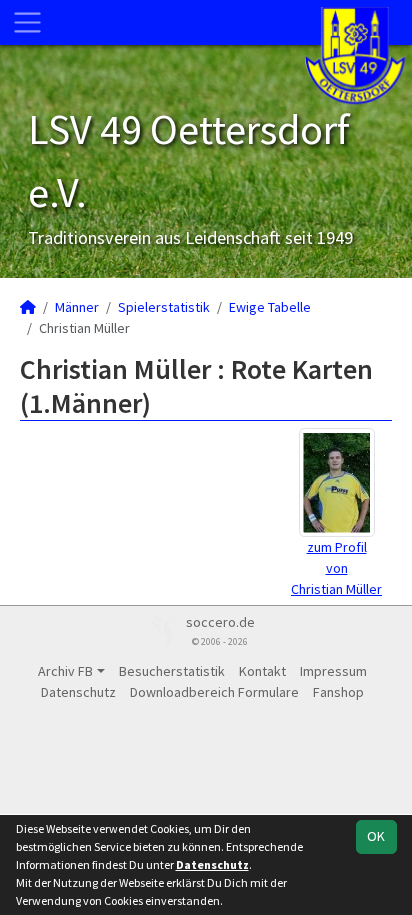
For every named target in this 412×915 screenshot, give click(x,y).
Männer (77, 307)
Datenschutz (78, 692)
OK (376, 836)
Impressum (333, 671)
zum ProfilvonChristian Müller (336, 568)
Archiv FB (65, 671)
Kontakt (262, 671)
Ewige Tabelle (270, 307)
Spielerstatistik (164, 307)
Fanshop (338, 692)
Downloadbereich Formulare (214, 692)
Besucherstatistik (172, 671)
